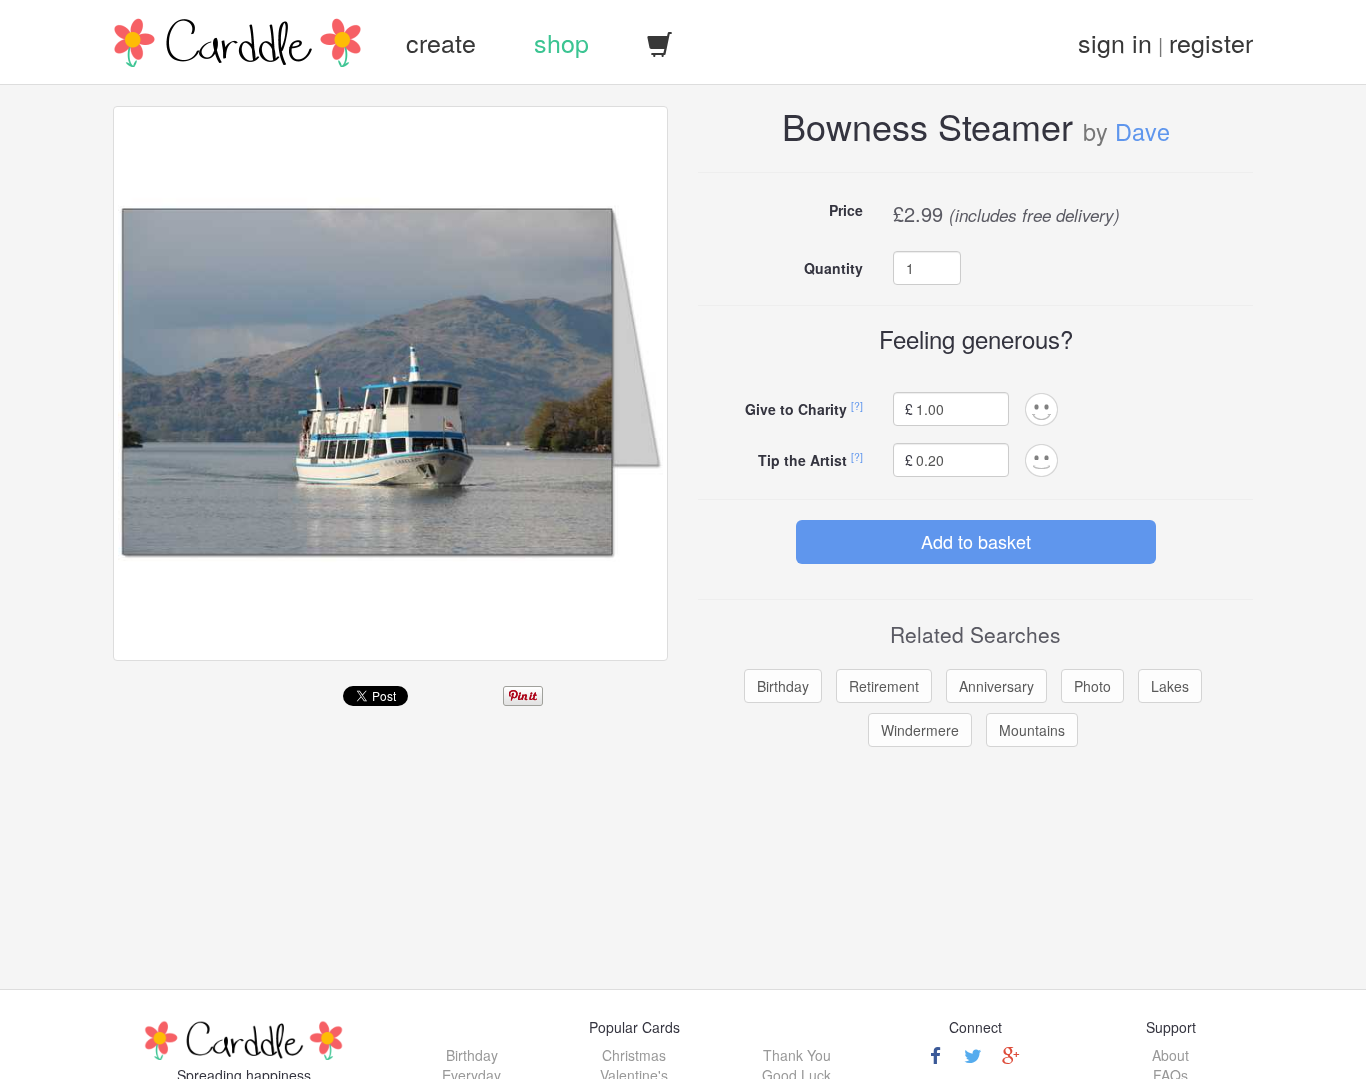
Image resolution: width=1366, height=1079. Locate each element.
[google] (1011, 1055)
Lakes (1170, 686)
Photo (1092, 686)
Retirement (884, 686)
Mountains (1032, 730)
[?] (857, 405)
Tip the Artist (802, 460)
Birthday (783, 686)
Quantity (833, 268)
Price (846, 210)
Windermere (920, 730)
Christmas (634, 1055)
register (1211, 42)
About (1170, 1055)
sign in (1115, 42)
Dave (1142, 131)
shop (561, 42)
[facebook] (935, 1055)
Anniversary (996, 686)
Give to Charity (796, 409)
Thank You (797, 1055)
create (441, 42)
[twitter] (973, 1055)
